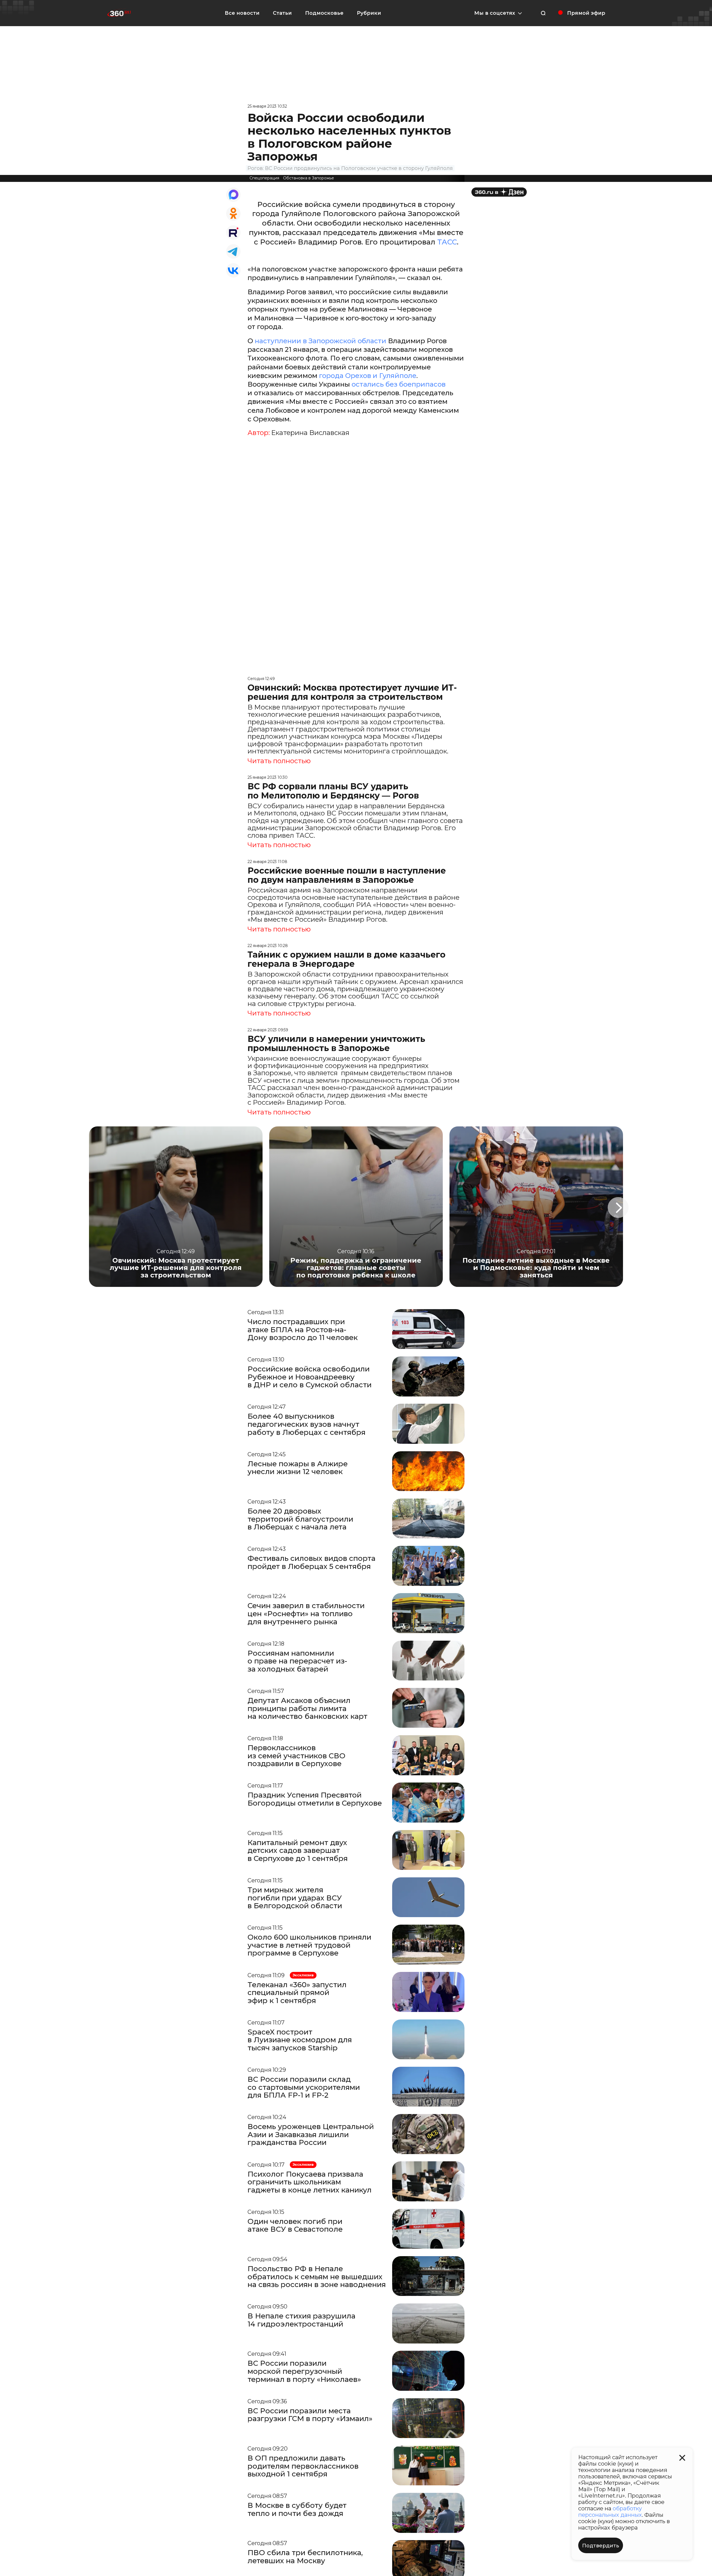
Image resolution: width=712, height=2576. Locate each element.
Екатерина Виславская (310, 433)
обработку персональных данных (610, 2512)
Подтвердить (601, 2546)
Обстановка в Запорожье (309, 178)
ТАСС (447, 242)
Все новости (242, 13)
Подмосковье (324, 13)
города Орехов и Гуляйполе (368, 376)
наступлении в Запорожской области (321, 341)
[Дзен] (499, 192)
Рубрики (369, 13)
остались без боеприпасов (399, 384)
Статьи (282, 13)
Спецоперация (264, 178)
